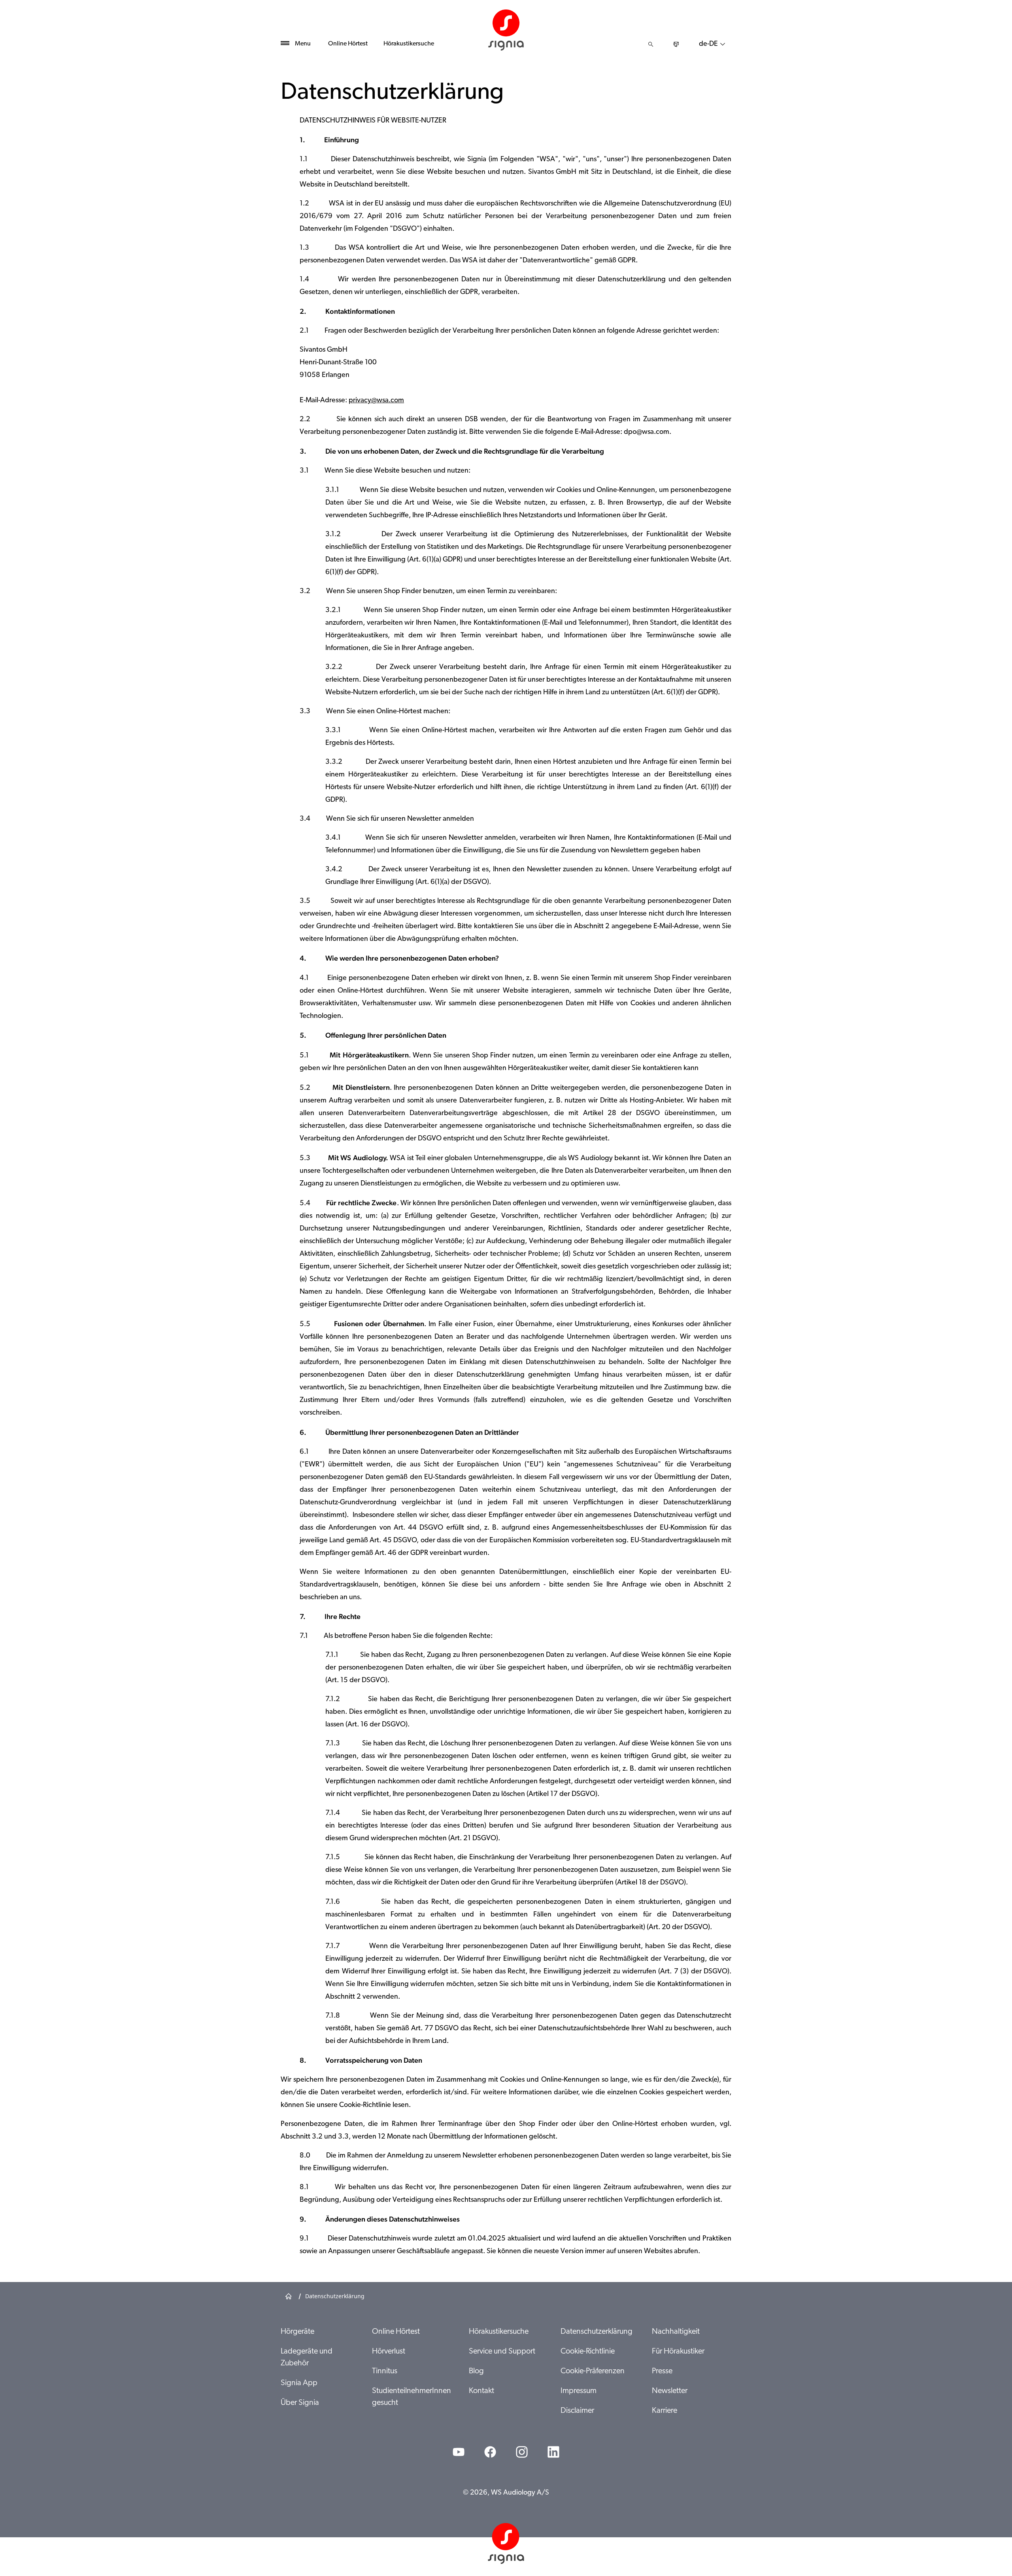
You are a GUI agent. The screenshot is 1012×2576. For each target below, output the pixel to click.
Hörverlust (389, 2352)
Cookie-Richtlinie (588, 2352)
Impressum (579, 2391)
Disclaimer (577, 2411)
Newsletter (670, 2391)
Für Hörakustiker (678, 2352)
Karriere (665, 2411)
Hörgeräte (297, 2332)
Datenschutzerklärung (597, 2332)
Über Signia (300, 2403)
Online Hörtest (348, 44)
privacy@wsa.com (376, 401)
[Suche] (651, 44)
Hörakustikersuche (409, 44)
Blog (476, 2371)
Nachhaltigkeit (676, 2332)
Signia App (299, 2383)
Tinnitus (385, 2371)
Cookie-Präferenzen (593, 2371)
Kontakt (481, 2391)
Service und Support (502, 2352)
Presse (662, 2371)
